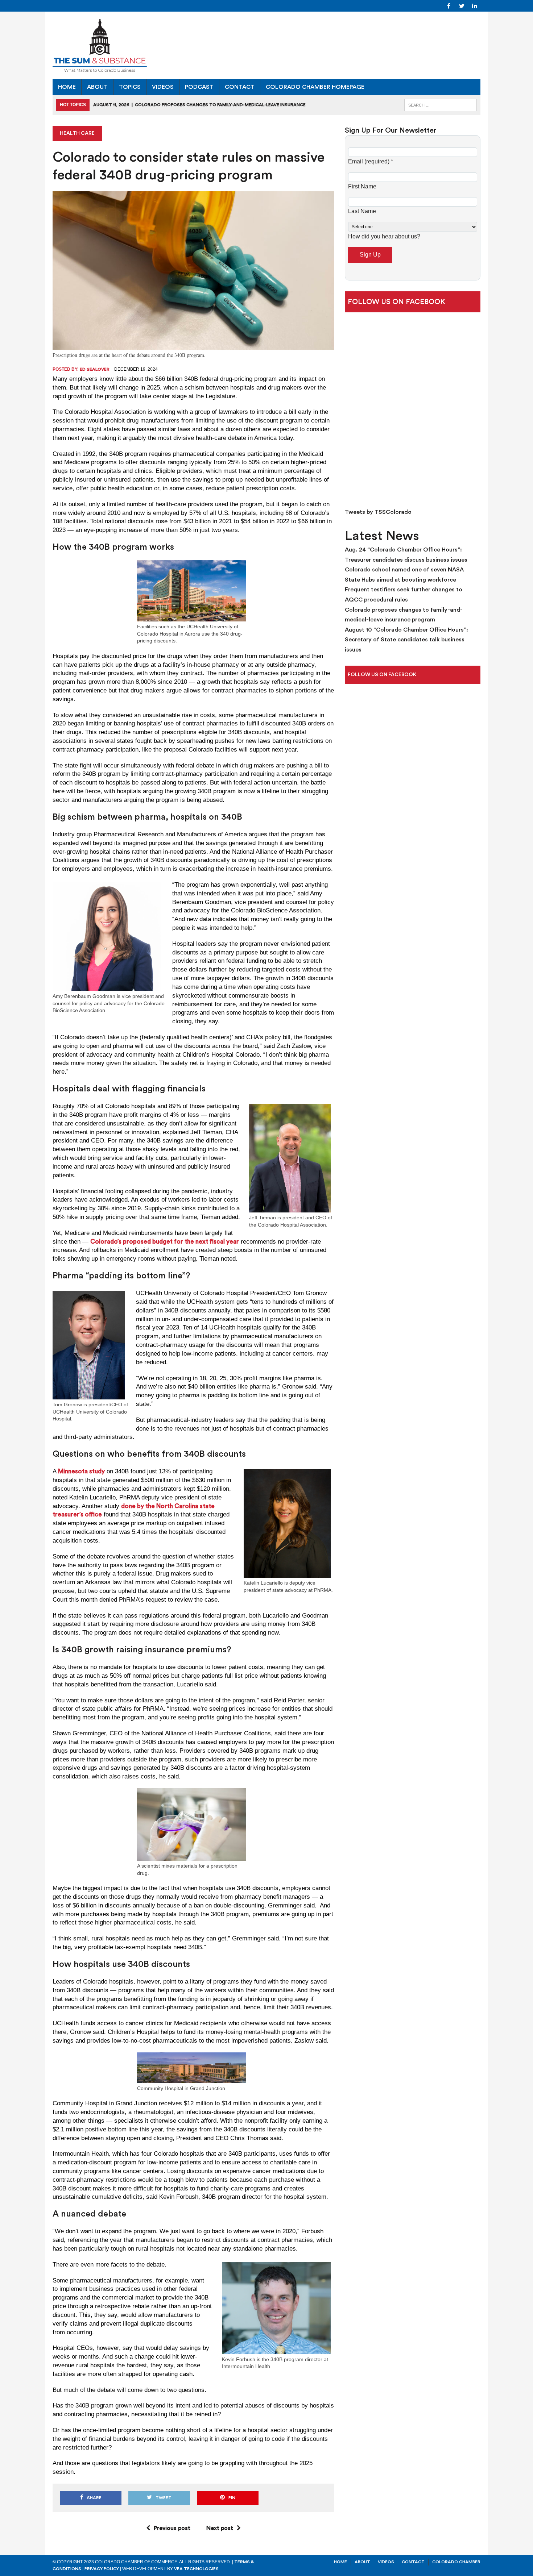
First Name (362, 186)
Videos (163, 87)
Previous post (172, 2528)
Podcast (199, 87)
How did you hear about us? (384, 236)
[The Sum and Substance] (266, 45)
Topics (130, 87)
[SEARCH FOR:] (441, 105)
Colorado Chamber (456, 2562)
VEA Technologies (196, 2569)
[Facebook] (449, 5)
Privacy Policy (102, 2569)
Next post (220, 2528)
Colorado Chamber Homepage (315, 87)
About (97, 87)
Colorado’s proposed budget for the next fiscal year (165, 1242)
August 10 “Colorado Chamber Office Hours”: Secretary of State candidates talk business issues (406, 640)
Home (67, 87)
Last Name (362, 211)
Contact (240, 87)
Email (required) (371, 161)
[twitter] (462, 5)
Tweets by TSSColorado (378, 512)
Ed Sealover (95, 369)
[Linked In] (475, 5)
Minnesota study (81, 1471)
